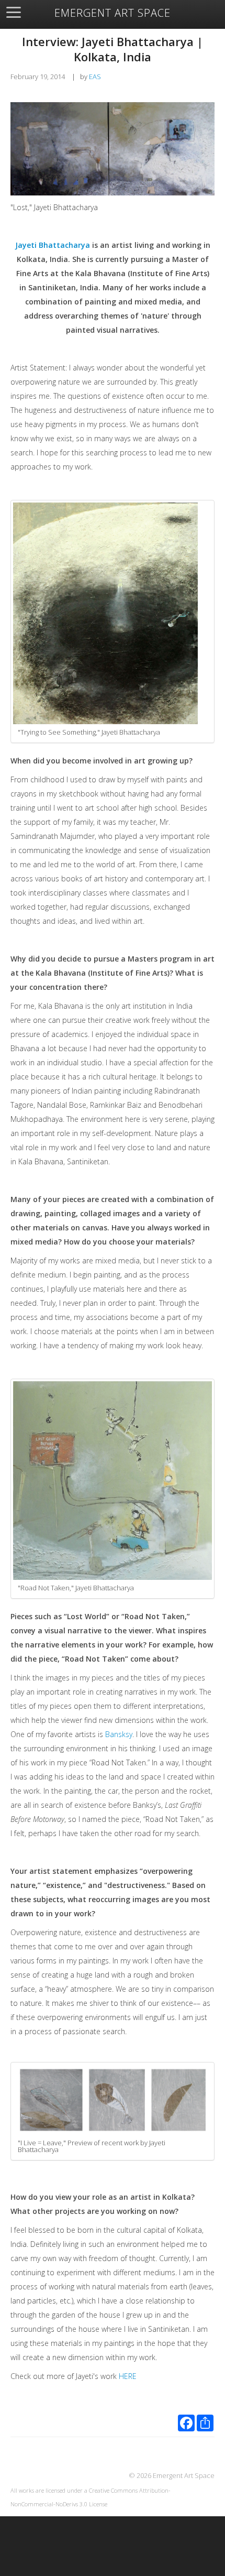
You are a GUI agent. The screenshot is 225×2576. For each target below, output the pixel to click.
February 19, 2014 (38, 77)
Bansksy (119, 1734)
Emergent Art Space (113, 13)
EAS (95, 77)
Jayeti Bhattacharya (53, 245)
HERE (129, 2376)
